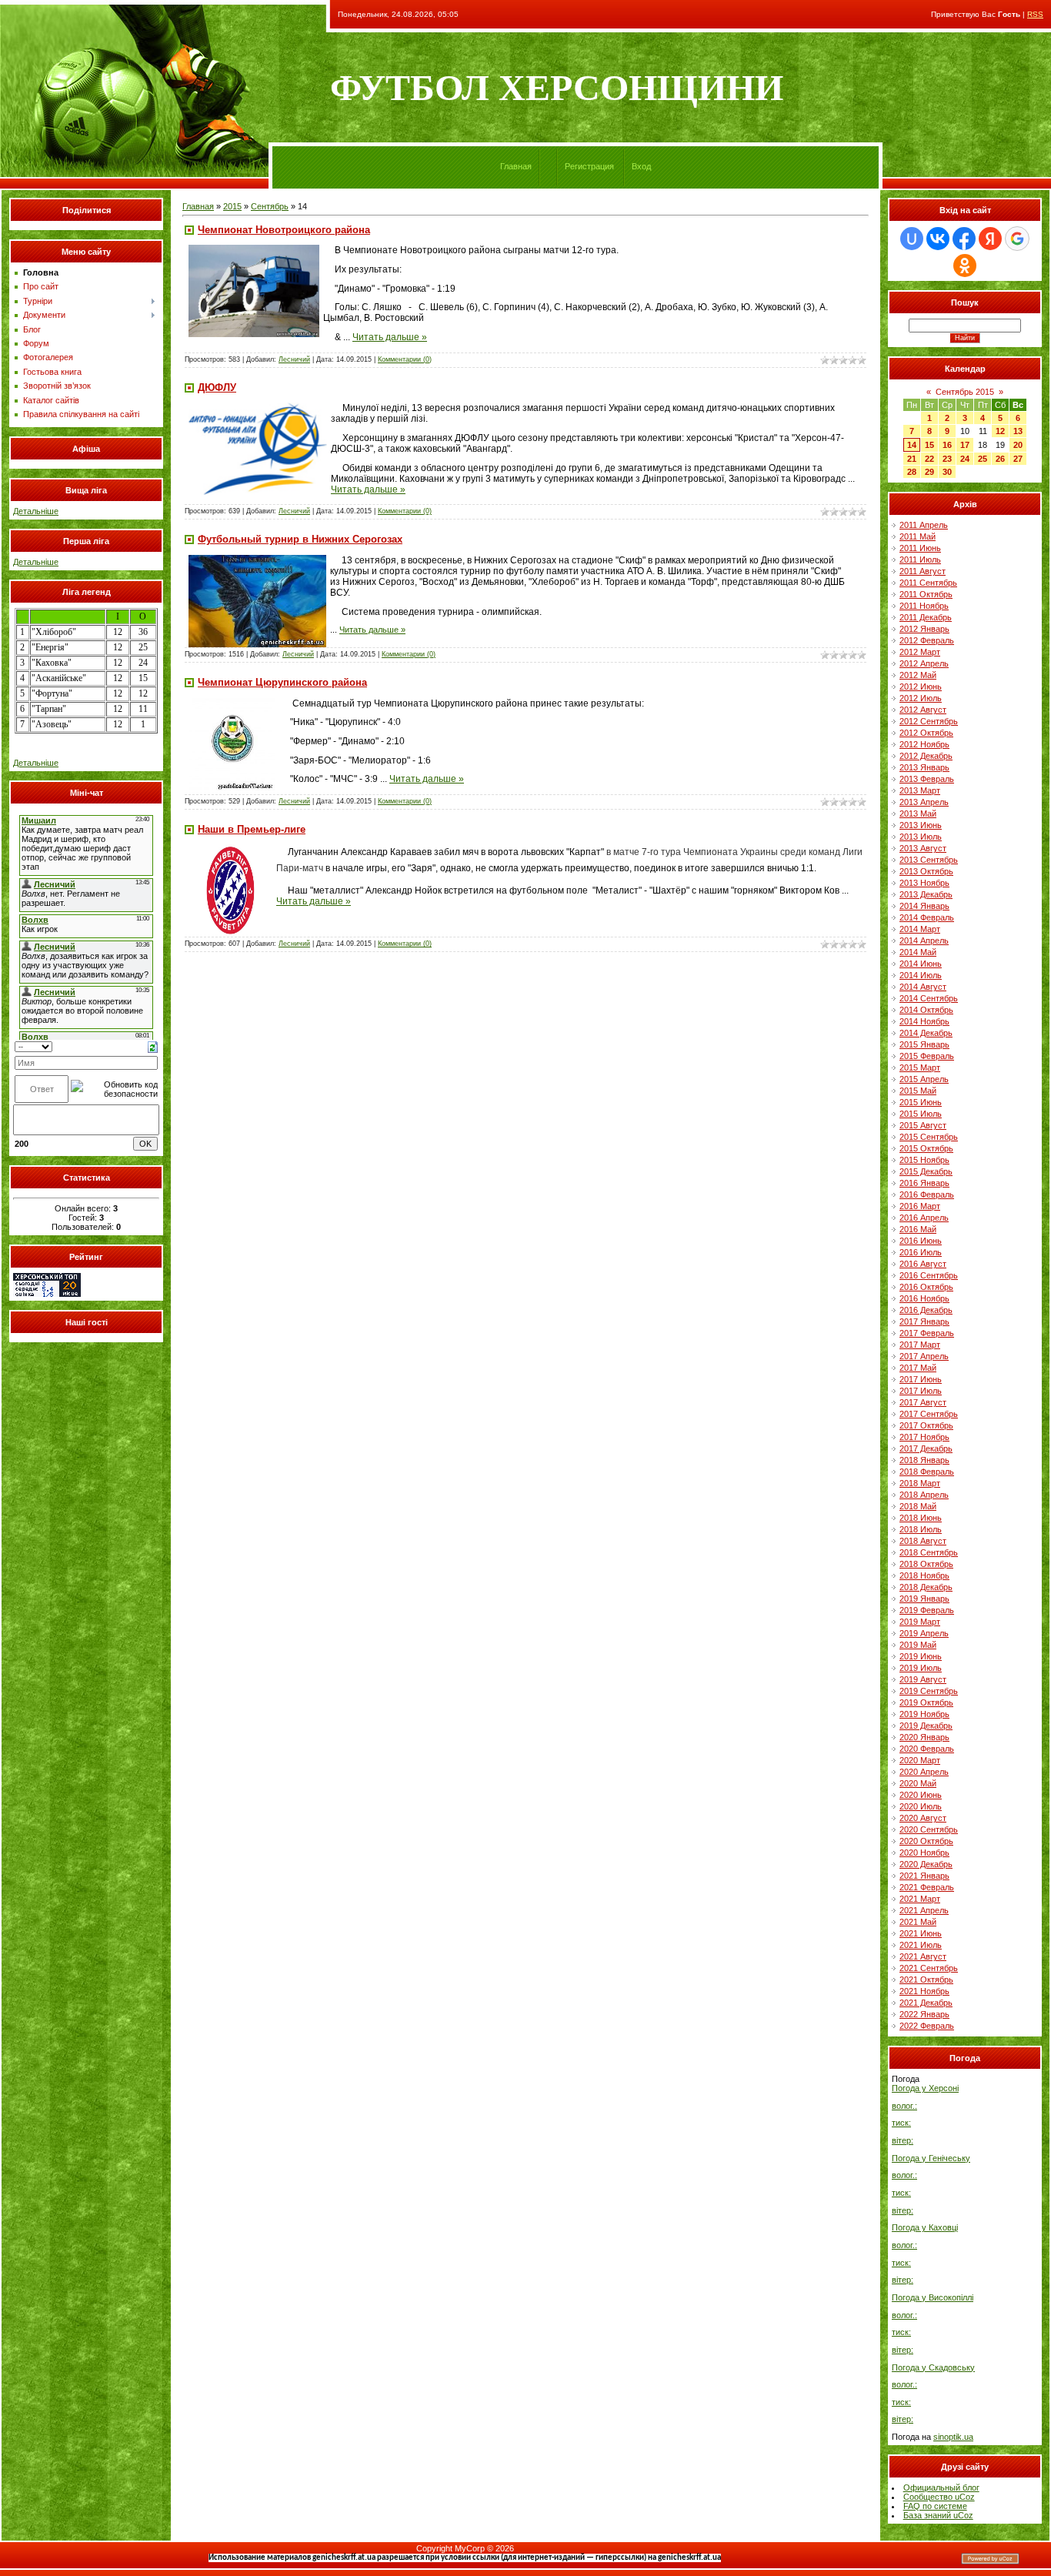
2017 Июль (921, 1391)
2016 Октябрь (926, 1287)
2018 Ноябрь (924, 1575)
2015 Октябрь (926, 1148)
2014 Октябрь (926, 1010)
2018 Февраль (927, 1472)
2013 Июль (921, 837)
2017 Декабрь (926, 1448)
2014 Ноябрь (924, 1021)
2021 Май (918, 1922)
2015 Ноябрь (924, 1160)
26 (1000, 459)
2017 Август (923, 1402)
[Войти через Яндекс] (990, 239)
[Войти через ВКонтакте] (938, 239)
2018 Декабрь (926, 1587)
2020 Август (923, 1818)
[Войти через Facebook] (964, 239)
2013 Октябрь (926, 871)
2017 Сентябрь (929, 1414)
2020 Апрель (924, 1772)
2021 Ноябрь (924, 1991)
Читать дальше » (390, 337)
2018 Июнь (921, 1518)
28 (912, 472)
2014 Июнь (921, 964)
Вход (641, 166)
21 (912, 459)
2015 (232, 206)
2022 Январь (924, 2014)
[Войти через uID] (912, 239)
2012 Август (923, 710)
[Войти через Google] (1017, 239)
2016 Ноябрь (924, 1298)
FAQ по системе (935, 2506)
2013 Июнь (921, 825)
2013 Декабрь (926, 894)
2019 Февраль (927, 1610)
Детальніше (36, 511)
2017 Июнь (921, 1379)
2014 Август (923, 987)
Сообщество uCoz (939, 2497)
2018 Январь (924, 1460)
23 (947, 459)
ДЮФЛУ (217, 388)
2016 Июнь (921, 1241)
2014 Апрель (924, 941)
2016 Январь (924, 1183)
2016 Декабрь (926, 1310)
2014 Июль (921, 975)
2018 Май (918, 1506)
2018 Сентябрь (929, 1552)
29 (929, 472)
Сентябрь (270, 206)
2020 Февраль (927, 1749)
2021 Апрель (924, 1910)
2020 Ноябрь (924, 1853)
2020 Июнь (921, 1795)
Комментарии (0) (405, 359)
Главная (516, 166)
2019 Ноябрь (924, 1714)
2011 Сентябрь (928, 583)
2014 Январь (924, 906)
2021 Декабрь (926, 2003)
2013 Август (923, 848)
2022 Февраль (927, 2026)
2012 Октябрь (926, 733)
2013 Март (920, 790)
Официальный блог (941, 2487)
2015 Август (923, 1125)
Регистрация (589, 166)
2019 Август (923, 1679)
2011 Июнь (920, 548)
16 (947, 445)
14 (912, 445)
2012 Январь (924, 629)
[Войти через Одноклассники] (965, 266)
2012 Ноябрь (924, 744)
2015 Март (920, 1067)
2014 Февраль (927, 917)
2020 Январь (924, 1737)
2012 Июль (921, 698)
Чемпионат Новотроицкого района (284, 230)
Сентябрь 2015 (965, 392)
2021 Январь (924, 1876)
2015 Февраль (927, 1056)
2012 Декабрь (926, 756)
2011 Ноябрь (924, 606)
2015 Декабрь (926, 1171)
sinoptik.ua (953, 2437)
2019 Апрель (924, 1633)
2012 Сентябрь (929, 721)
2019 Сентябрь (929, 1691)
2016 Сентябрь (929, 1275)
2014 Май (918, 952)
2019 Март (920, 1622)
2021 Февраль (927, 1887)
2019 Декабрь (926, 1726)
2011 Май (918, 536)
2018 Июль (921, 1529)
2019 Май (918, 1645)
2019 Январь (924, 1599)
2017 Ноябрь (924, 1437)
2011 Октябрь (926, 594)
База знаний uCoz (938, 2515)
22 (929, 459)
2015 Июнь (921, 1102)
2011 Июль (920, 560)
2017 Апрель (924, 1356)
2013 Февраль (927, 779)
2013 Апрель (924, 802)
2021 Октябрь (926, 1980)
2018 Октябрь (926, 1564)
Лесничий (294, 359)
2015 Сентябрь (929, 1137)
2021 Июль (921, 1945)
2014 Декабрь (926, 1033)
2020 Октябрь (926, 1841)
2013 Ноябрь (924, 883)
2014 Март (920, 929)
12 (1000, 431)
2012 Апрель (924, 663)
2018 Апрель (924, 1495)
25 (983, 459)
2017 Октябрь (926, 1425)
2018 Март (920, 1483)
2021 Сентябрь (929, 1968)
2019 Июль (921, 1668)
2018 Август (923, 1541)
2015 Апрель (924, 1079)
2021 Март (920, 1899)
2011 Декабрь (926, 617)
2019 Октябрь (926, 1702)
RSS (1035, 14)
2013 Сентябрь (929, 860)
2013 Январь (924, 767)
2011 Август (923, 571)
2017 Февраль (927, 1333)
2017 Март (920, 1345)
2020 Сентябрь (929, 1829)
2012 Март (920, 652)
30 (947, 472)
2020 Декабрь (926, 1864)
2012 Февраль (927, 640)
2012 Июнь (921, 687)
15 (929, 445)
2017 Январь (924, 1321)
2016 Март (920, 1206)
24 (965, 459)
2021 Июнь (921, 1933)
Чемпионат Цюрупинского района (282, 682)
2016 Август (923, 1264)
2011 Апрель (924, 525)
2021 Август (923, 1956)
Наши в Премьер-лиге (252, 829)
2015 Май (918, 1091)
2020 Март (920, 1760)
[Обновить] (153, 1046)
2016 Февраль (927, 1194)
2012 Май (918, 675)
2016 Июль (921, 1252)
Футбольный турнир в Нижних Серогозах (300, 539)
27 (1018, 459)
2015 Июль (921, 1114)
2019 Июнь (921, 1656)
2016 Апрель (924, 1218)
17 (965, 445)
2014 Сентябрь (929, 998)
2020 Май (918, 1783)
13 (1018, 431)
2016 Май (918, 1229)
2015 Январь (924, 1044)
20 (1018, 445)
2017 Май (918, 1368)
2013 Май (918, 814)
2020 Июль (921, 1806)
